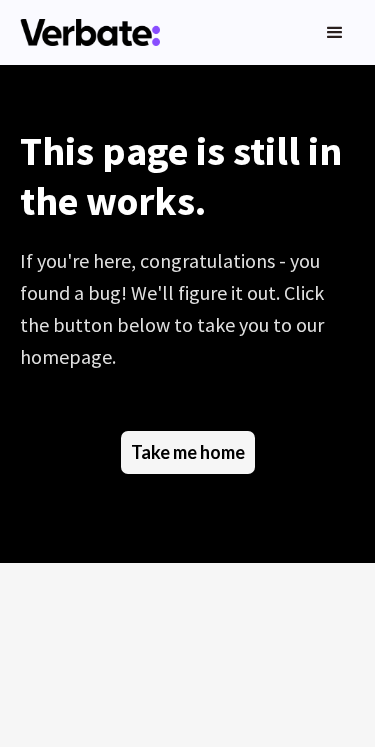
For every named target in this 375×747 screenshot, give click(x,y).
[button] (335, 33)
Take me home (188, 452)
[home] (85, 32)
